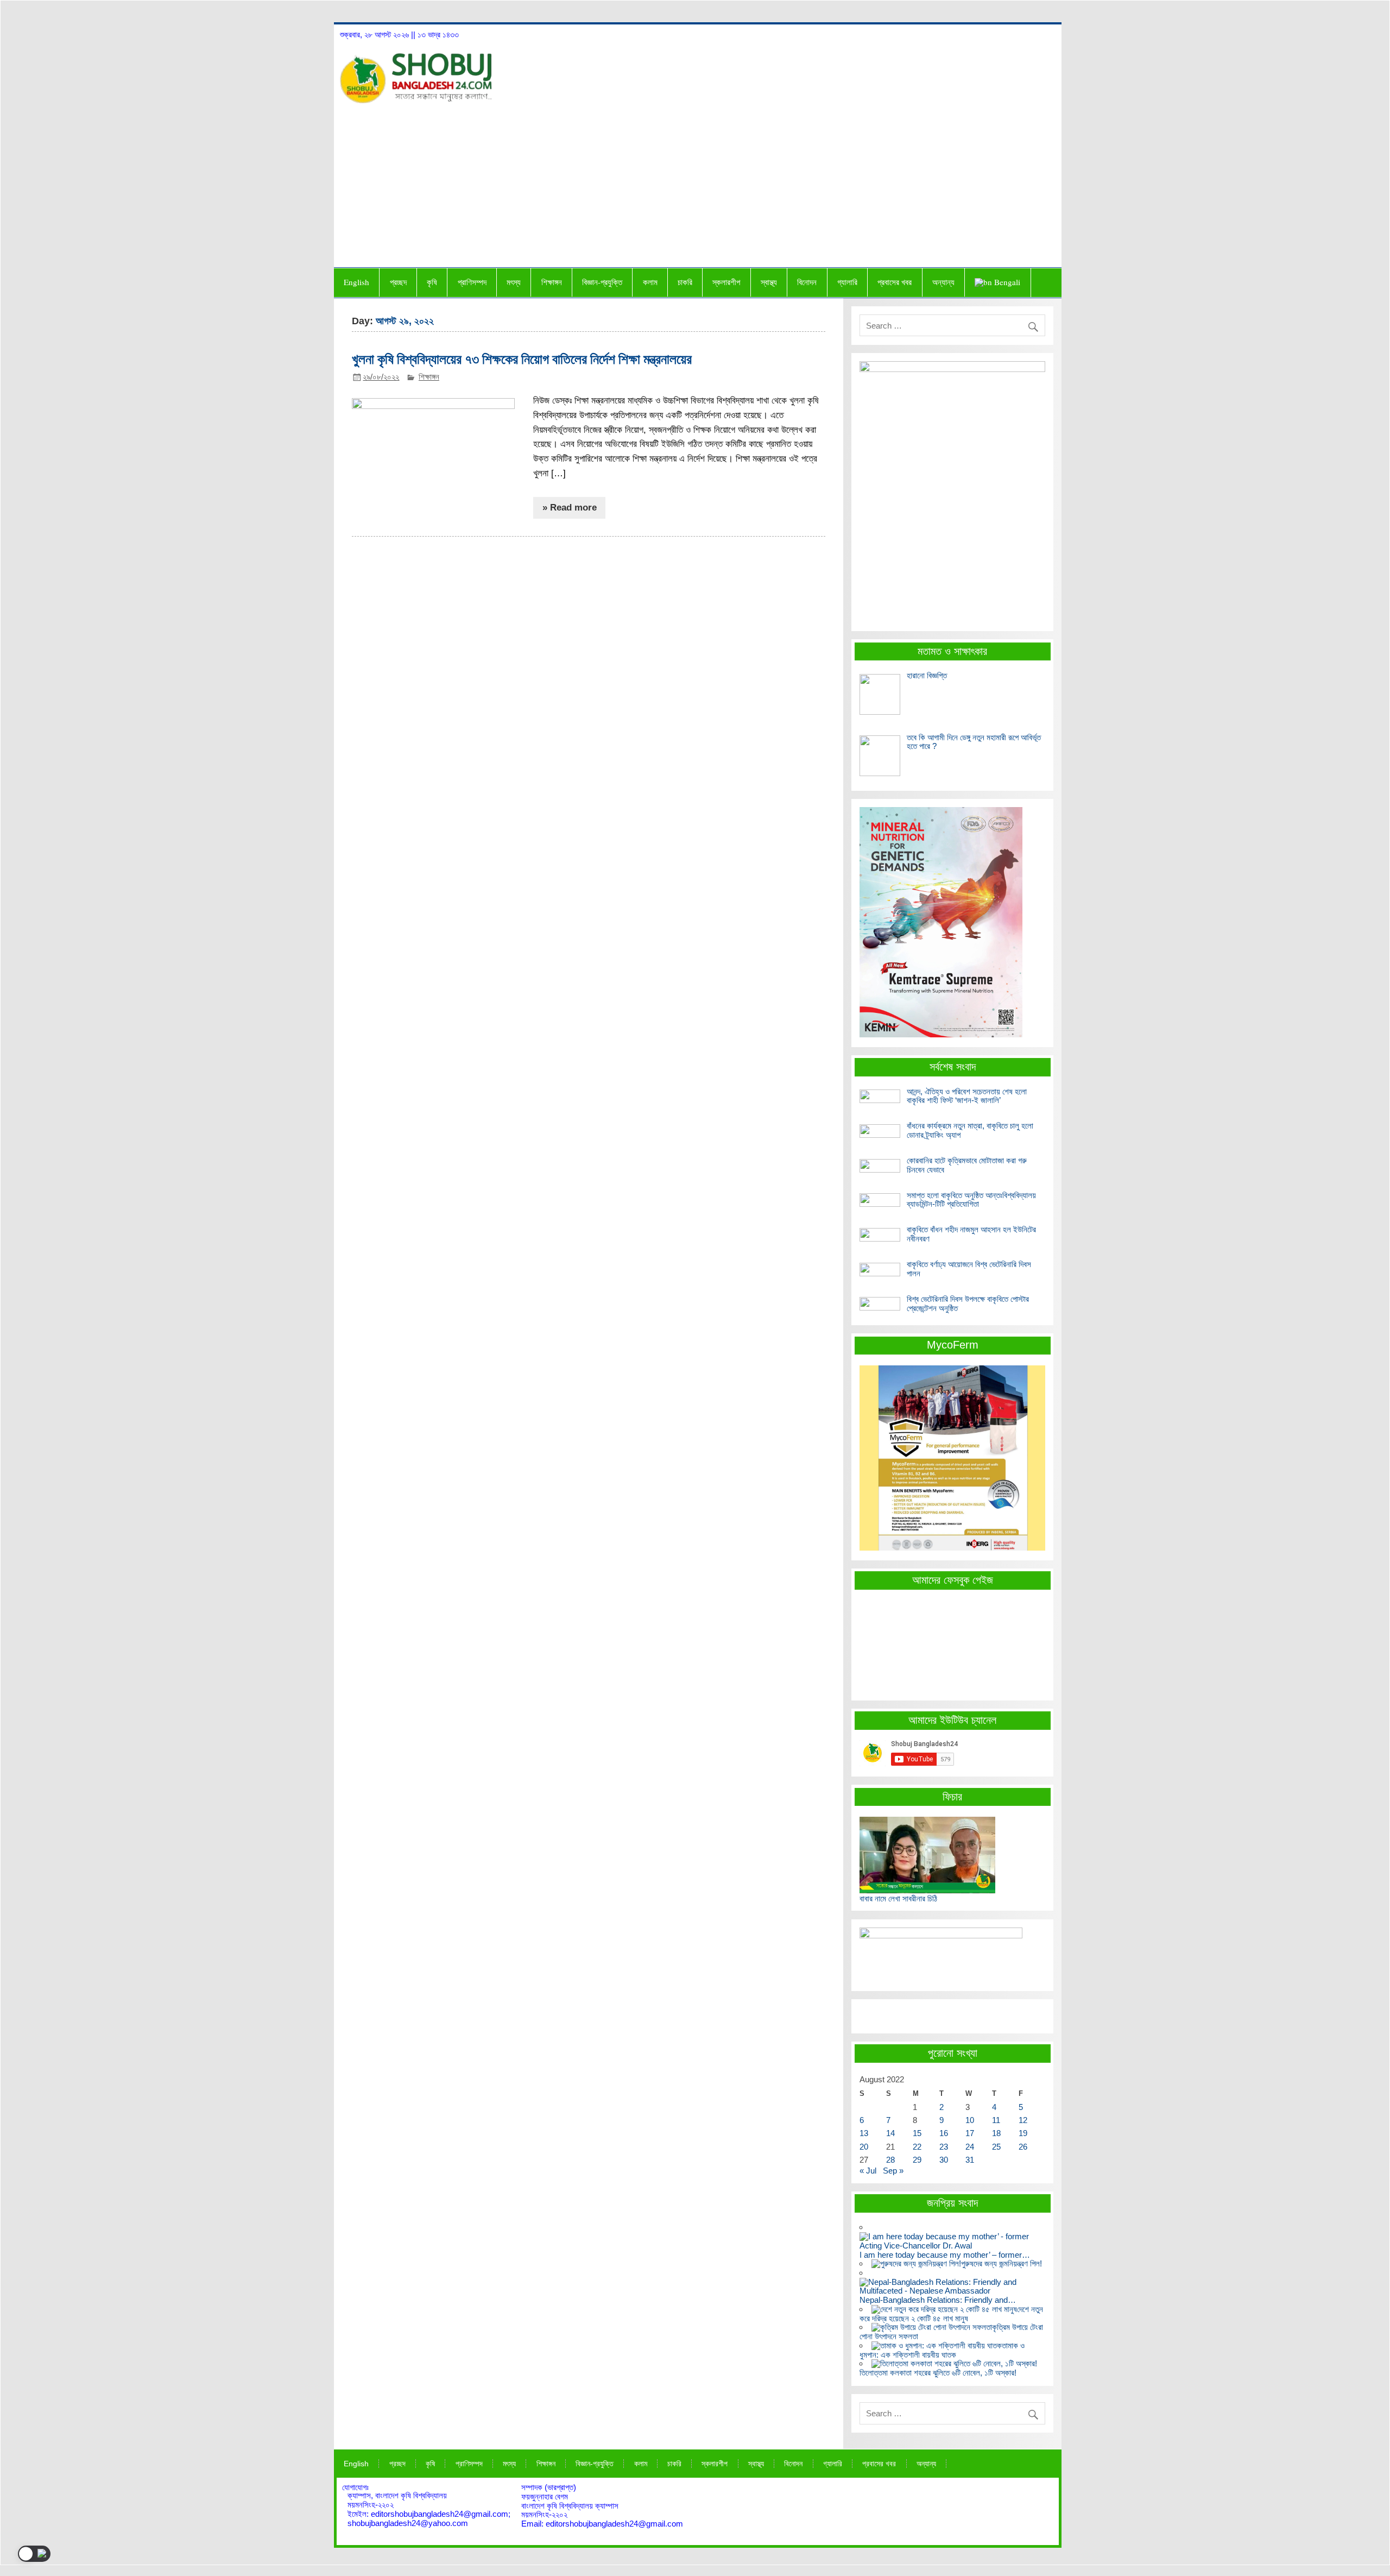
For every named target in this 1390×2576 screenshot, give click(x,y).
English (356, 282)
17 (970, 2133)
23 (944, 2147)
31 (970, 2160)
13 (864, 2133)
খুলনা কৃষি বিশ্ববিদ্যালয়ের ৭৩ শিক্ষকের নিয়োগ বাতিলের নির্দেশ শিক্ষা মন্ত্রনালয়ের (522, 359)
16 (944, 2133)
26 (1023, 2147)
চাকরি (685, 282)
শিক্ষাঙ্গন (552, 282)
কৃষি (432, 282)
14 (890, 2133)
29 (917, 2160)
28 (890, 2160)
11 (996, 2120)
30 (944, 2160)
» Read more (570, 508)
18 (996, 2133)
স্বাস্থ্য (769, 282)
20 (864, 2147)
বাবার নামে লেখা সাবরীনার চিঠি (898, 1898)
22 (917, 2147)
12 (1023, 2120)
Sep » (893, 2171)
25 (996, 2147)
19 (1023, 2133)
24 (970, 2147)
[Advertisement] (698, 185)
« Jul (868, 2171)
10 (970, 2120)
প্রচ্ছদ (398, 282)
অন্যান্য (943, 282)
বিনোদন (807, 282)
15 (917, 2133)
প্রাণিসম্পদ (472, 282)
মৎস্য (514, 282)
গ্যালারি (847, 282)
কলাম (650, 282)
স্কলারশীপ (726, 282)
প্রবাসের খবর (895, 282)
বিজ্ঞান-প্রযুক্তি (602, 282)
